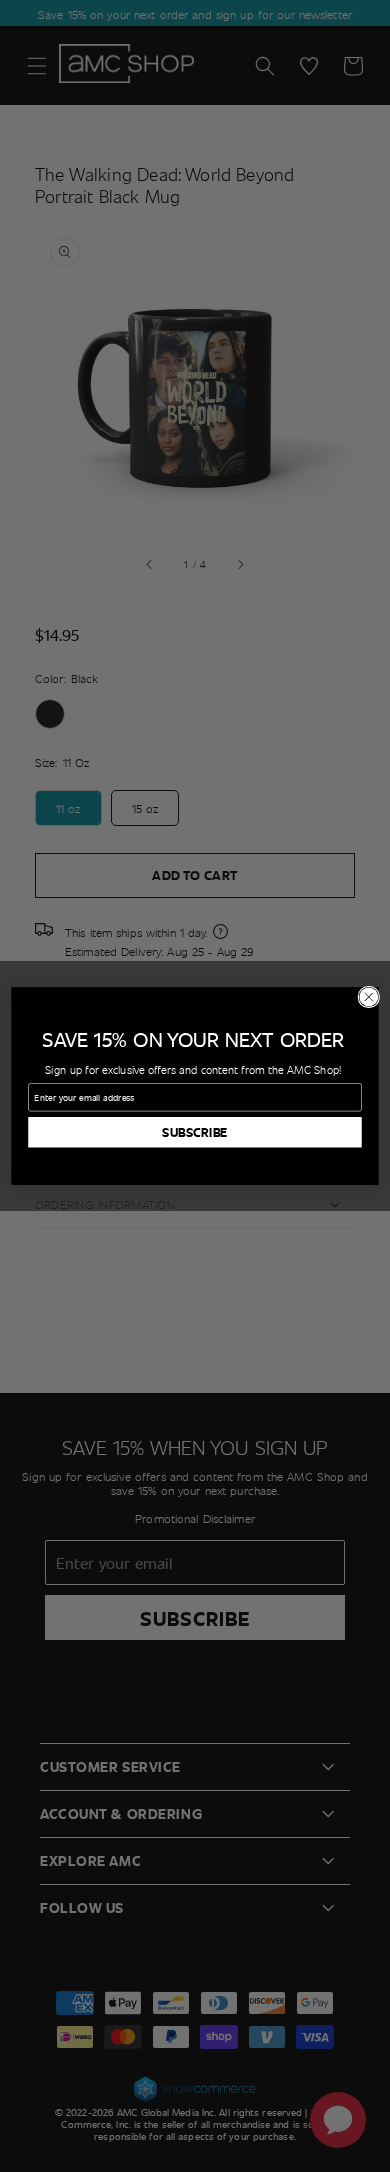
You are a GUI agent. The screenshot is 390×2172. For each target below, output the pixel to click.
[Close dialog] (369, 997)
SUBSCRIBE (195, 1132)
